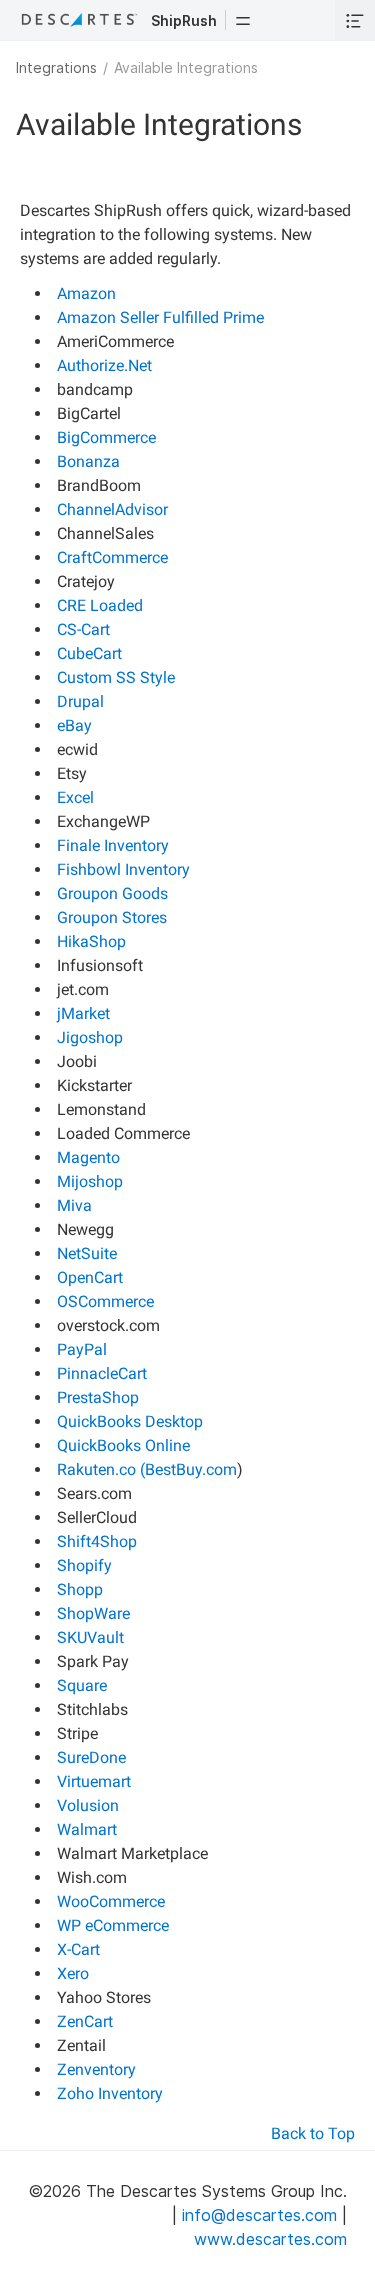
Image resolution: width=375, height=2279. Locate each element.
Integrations (56, 67)
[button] (243, 20)
